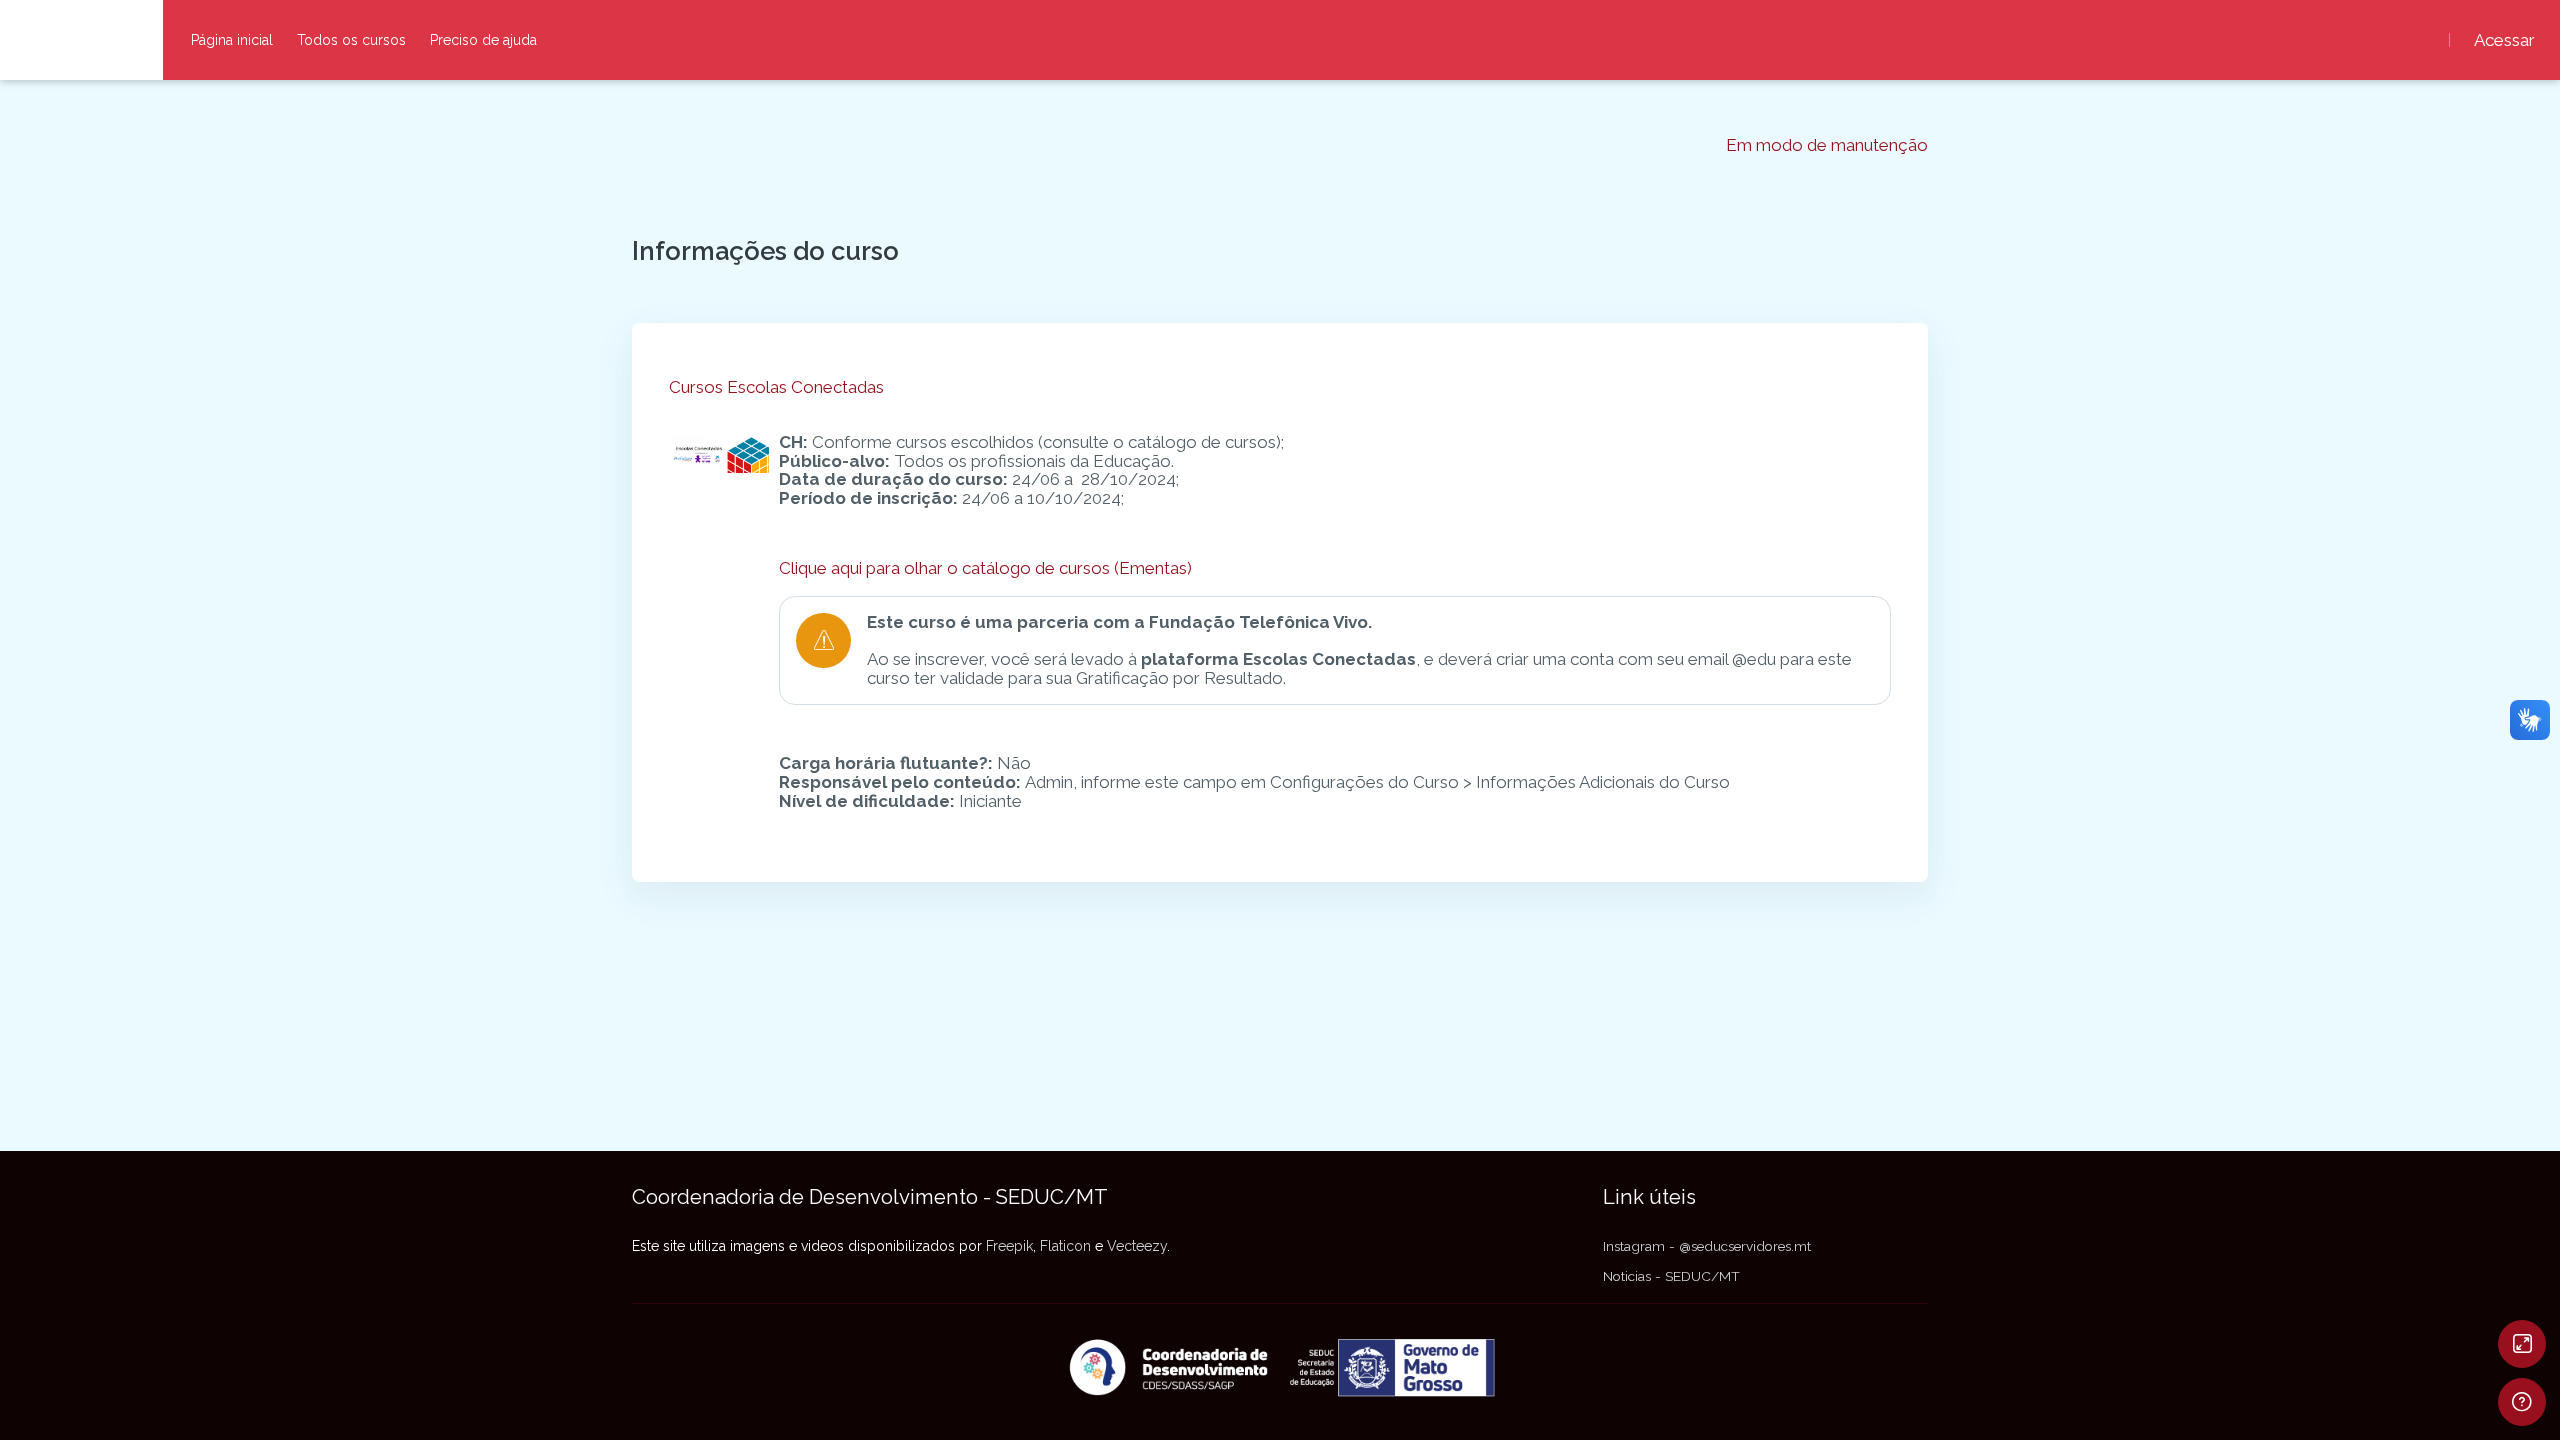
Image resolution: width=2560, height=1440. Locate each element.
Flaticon (1065, 1246)
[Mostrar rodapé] (2522, 1402)
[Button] (2522, 1344)
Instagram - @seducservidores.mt (1707, 1246)
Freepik (1009, 1246)
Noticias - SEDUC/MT (1671, 1276)
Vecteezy (1137, 1246)
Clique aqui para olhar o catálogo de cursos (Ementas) (985, 568)
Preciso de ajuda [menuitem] (483, 40)
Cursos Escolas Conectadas (776, 387)
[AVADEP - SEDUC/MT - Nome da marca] (81, 40)
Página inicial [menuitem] (232, 40)
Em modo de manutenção (1827, 145)
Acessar (2504, 40)
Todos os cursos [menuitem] (351, 40)
